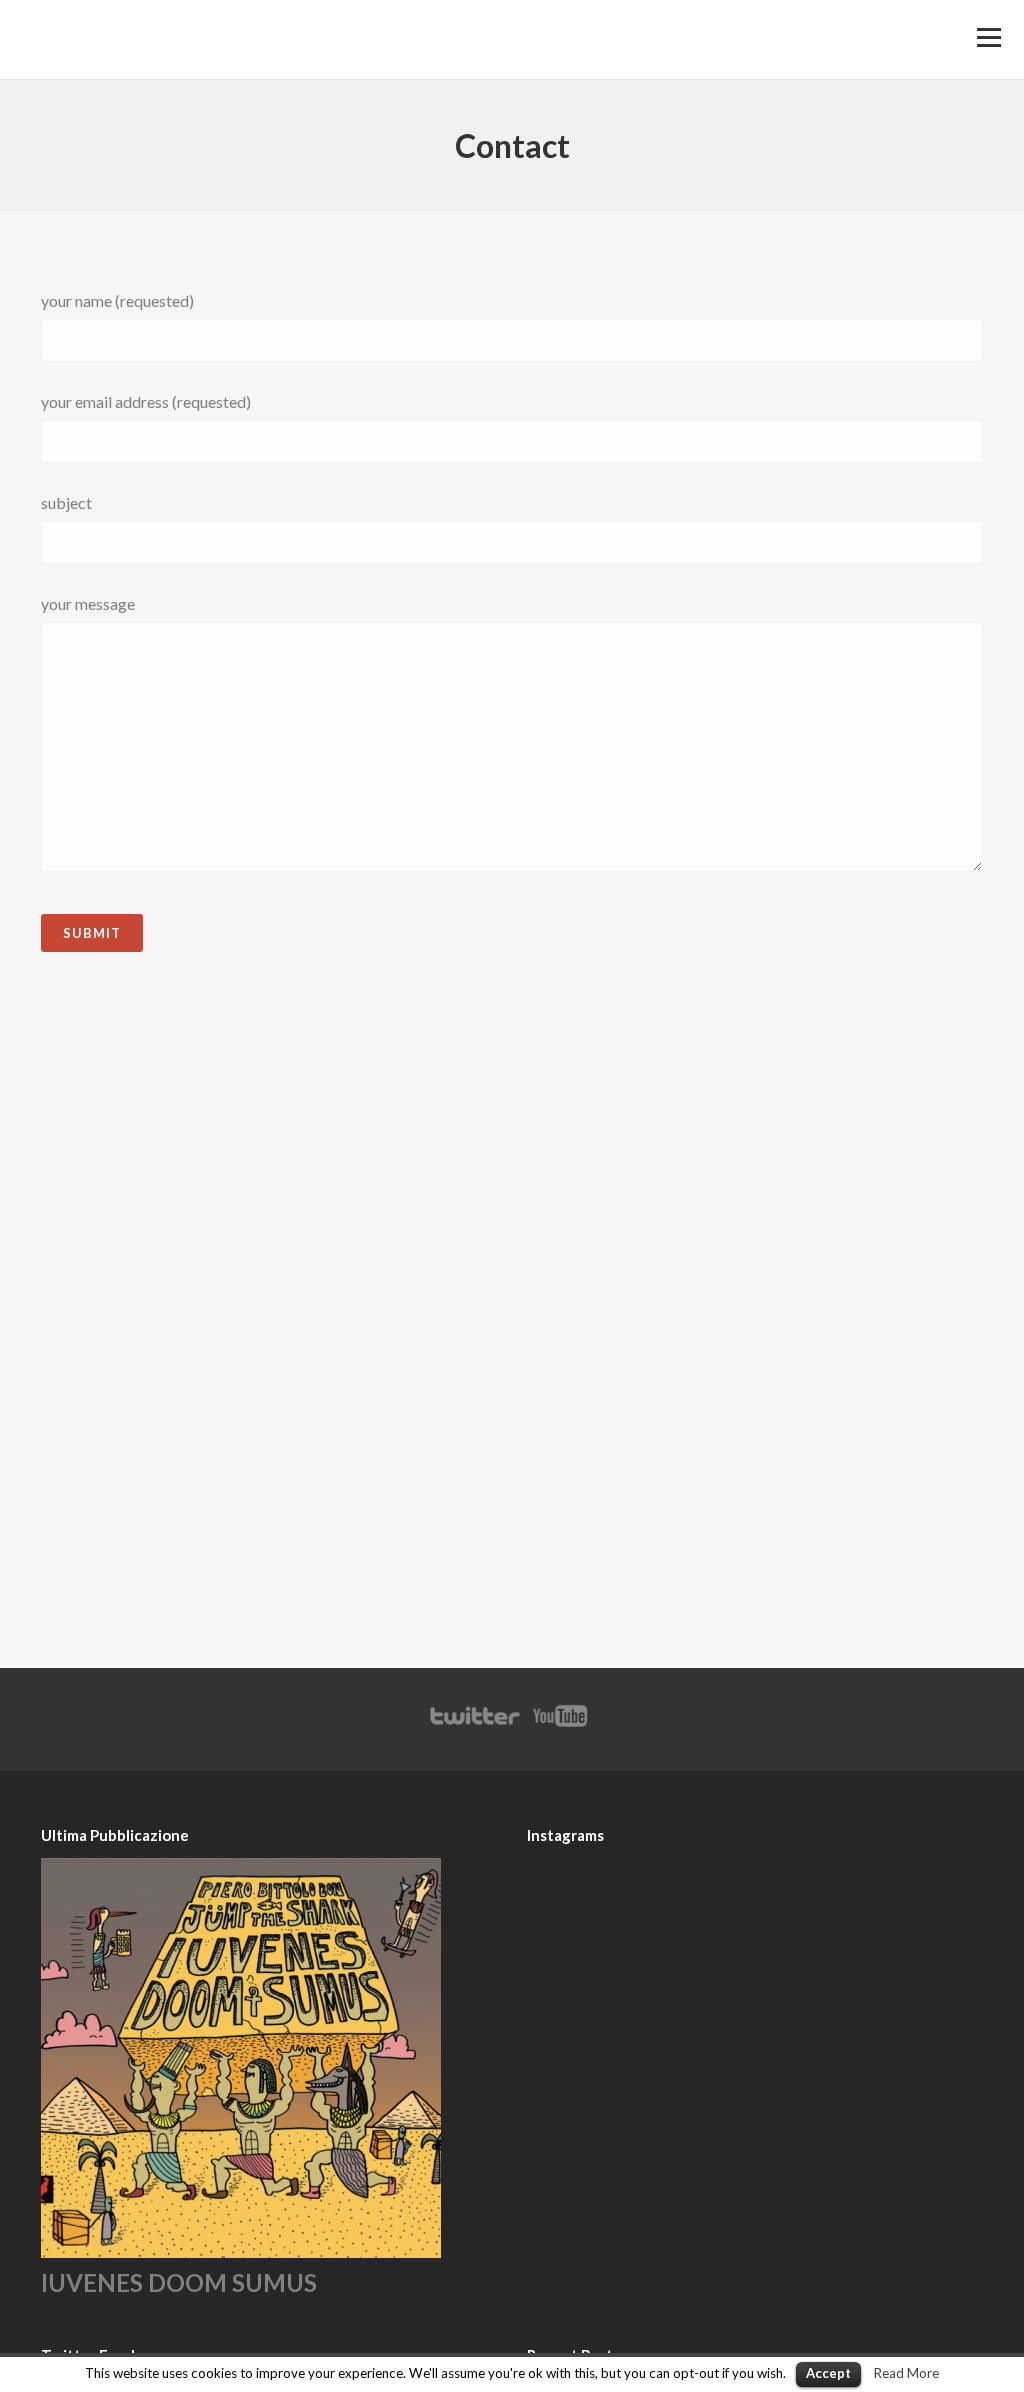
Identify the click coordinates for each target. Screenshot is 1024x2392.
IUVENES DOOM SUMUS (179, 2282)
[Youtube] (561, 1725)
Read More (906, 2373)
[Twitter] (474, 1725)
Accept (828, 2373)
